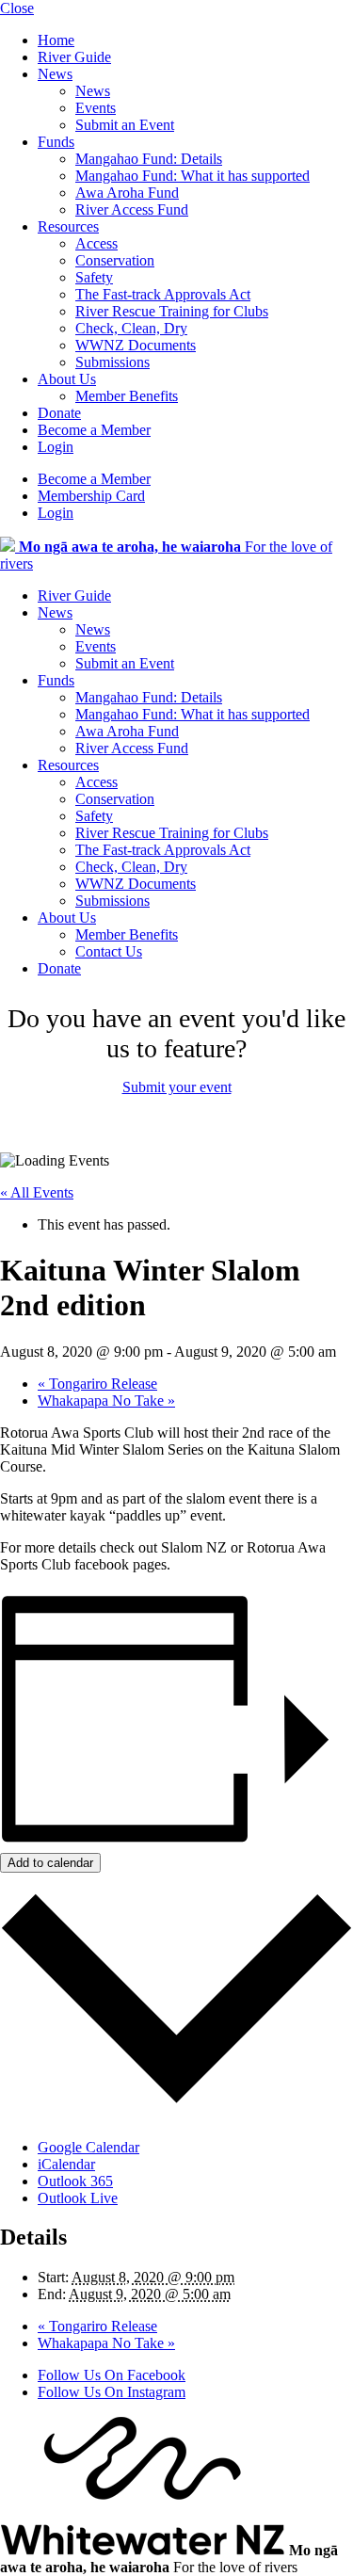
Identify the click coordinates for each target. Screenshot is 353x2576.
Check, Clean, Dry (131, 328)
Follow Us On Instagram (112, 2392)
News (55, 74)
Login (56, 447)
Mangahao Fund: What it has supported (193, 176)
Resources (68, 226)
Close (17, 8)
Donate (59, 413)
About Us (67, 379)
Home (56, 40)
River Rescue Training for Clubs (172, 311)
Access (96, 243)
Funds (56, 142)
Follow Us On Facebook (112, 2375)
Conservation (115, 260)
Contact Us (109, 951)
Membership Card (91, 496)
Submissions (112, 362)
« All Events (37, 1192)
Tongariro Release (97, 1384)
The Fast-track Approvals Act (163, 294)
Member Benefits (127, 396)
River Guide (74, 57)
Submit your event (177, 1087)
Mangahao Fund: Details (149, 159)
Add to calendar (50, 1863)
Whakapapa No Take (106, 1401)
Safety (94, 277)
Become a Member (94, 430)
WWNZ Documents (136, 345)
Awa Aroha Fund (127, 193)
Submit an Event (125, 125)
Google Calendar (88, 2147)
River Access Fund (132, 209)
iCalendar (66, 2164)
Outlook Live (78, 2198)
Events (96, 108)
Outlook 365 (75, 2181)
